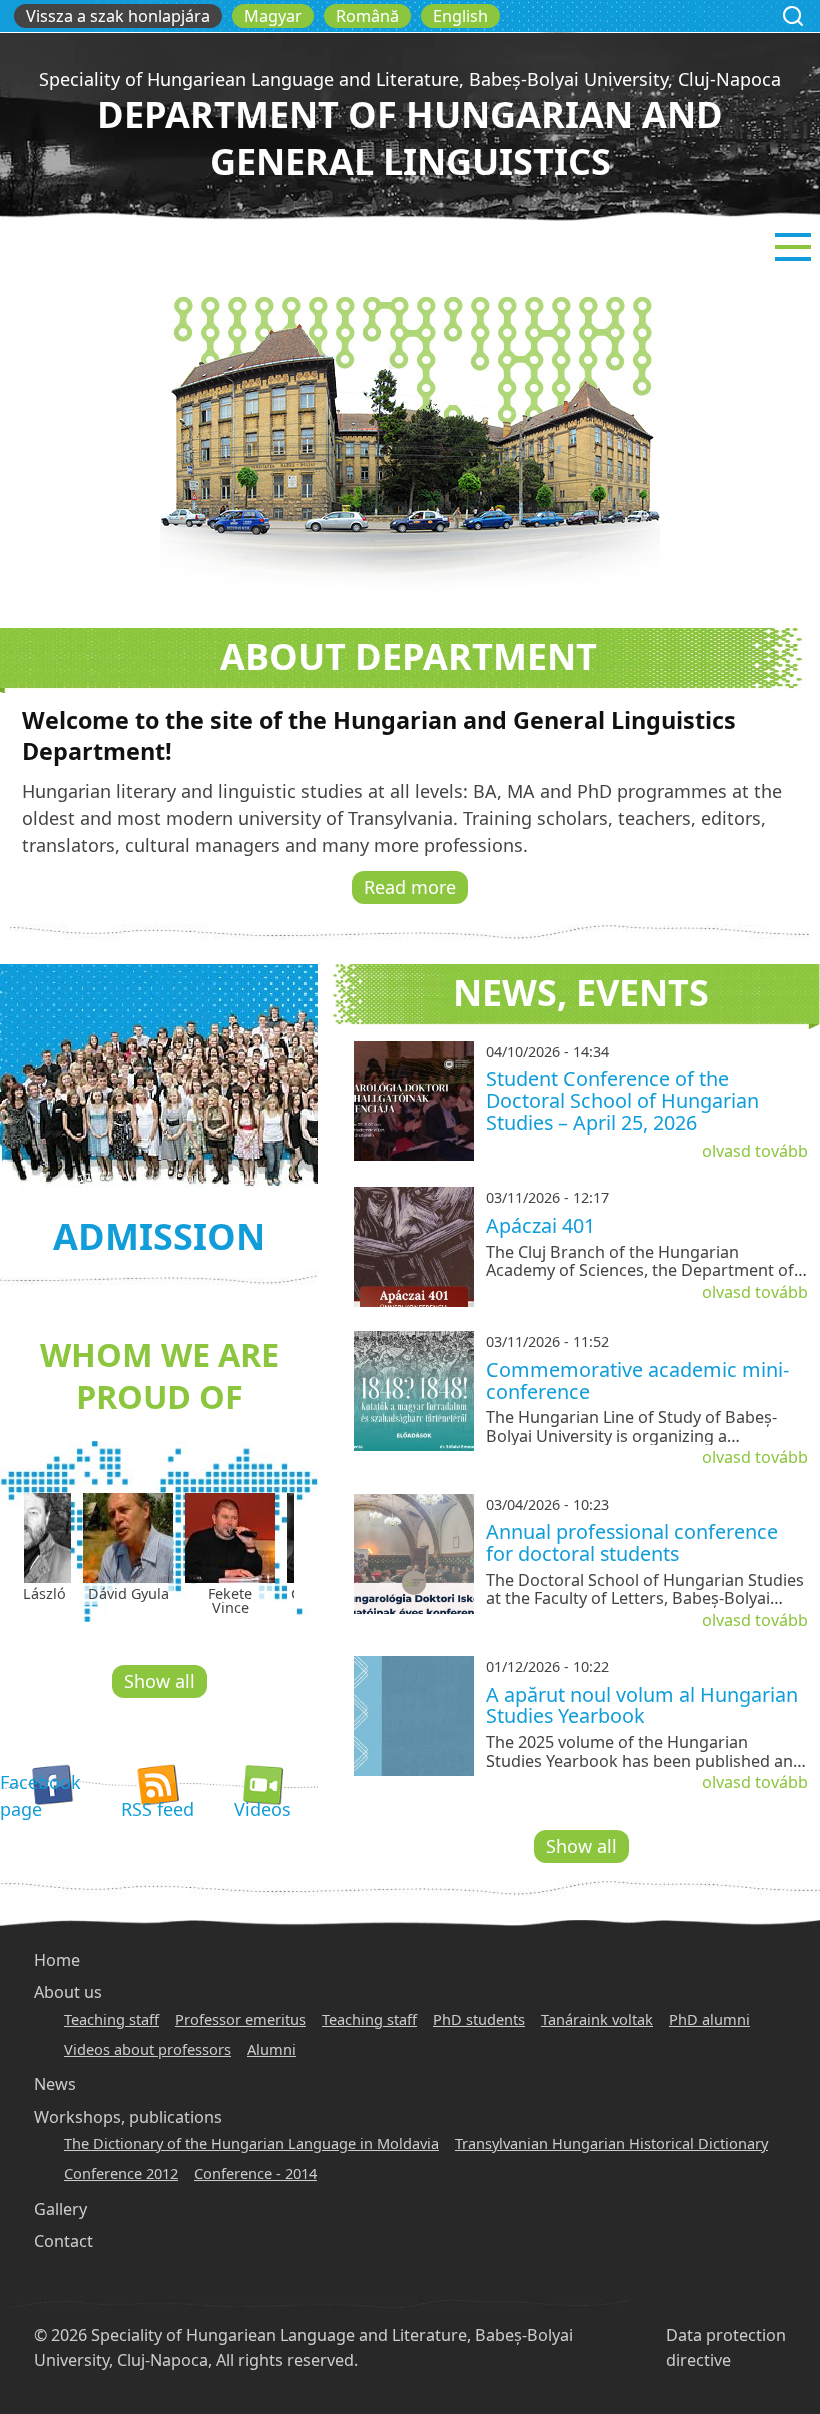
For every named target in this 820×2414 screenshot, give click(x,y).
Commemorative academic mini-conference (637, 1380)
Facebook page (40, 1795)
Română (367, 16)
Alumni (271, 2049)
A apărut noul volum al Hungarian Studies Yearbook (642, 1705)
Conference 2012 (121, 2173)
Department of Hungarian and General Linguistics (410, 138)
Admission (159, 1236)
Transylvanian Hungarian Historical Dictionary (611, 2143)
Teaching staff (111, 2019)
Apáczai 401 (540, 1225)
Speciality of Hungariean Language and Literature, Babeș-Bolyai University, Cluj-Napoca (410, 79)
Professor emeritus (240, 2019)
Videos (262, 1809)
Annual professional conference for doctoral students (632, 1542)
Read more (410, 887)
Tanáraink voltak (597, 2019)
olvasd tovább (755, 1151)
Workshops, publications (128, 2117)
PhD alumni (709, 2019)
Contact (63, 2241)
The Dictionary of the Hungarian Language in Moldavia (251, 2143)
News (55, 2084)
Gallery (60, 2209)
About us (68, 1992)
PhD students (479, 2019)
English (460, 16)
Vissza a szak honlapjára (118, 16)
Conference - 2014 (255, 2173)
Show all (159, 1681)
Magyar (273, 16)
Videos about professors (147, 2049)
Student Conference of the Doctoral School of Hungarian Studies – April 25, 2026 (622, 1100)
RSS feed (157, 1809)
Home (57, 1960)
